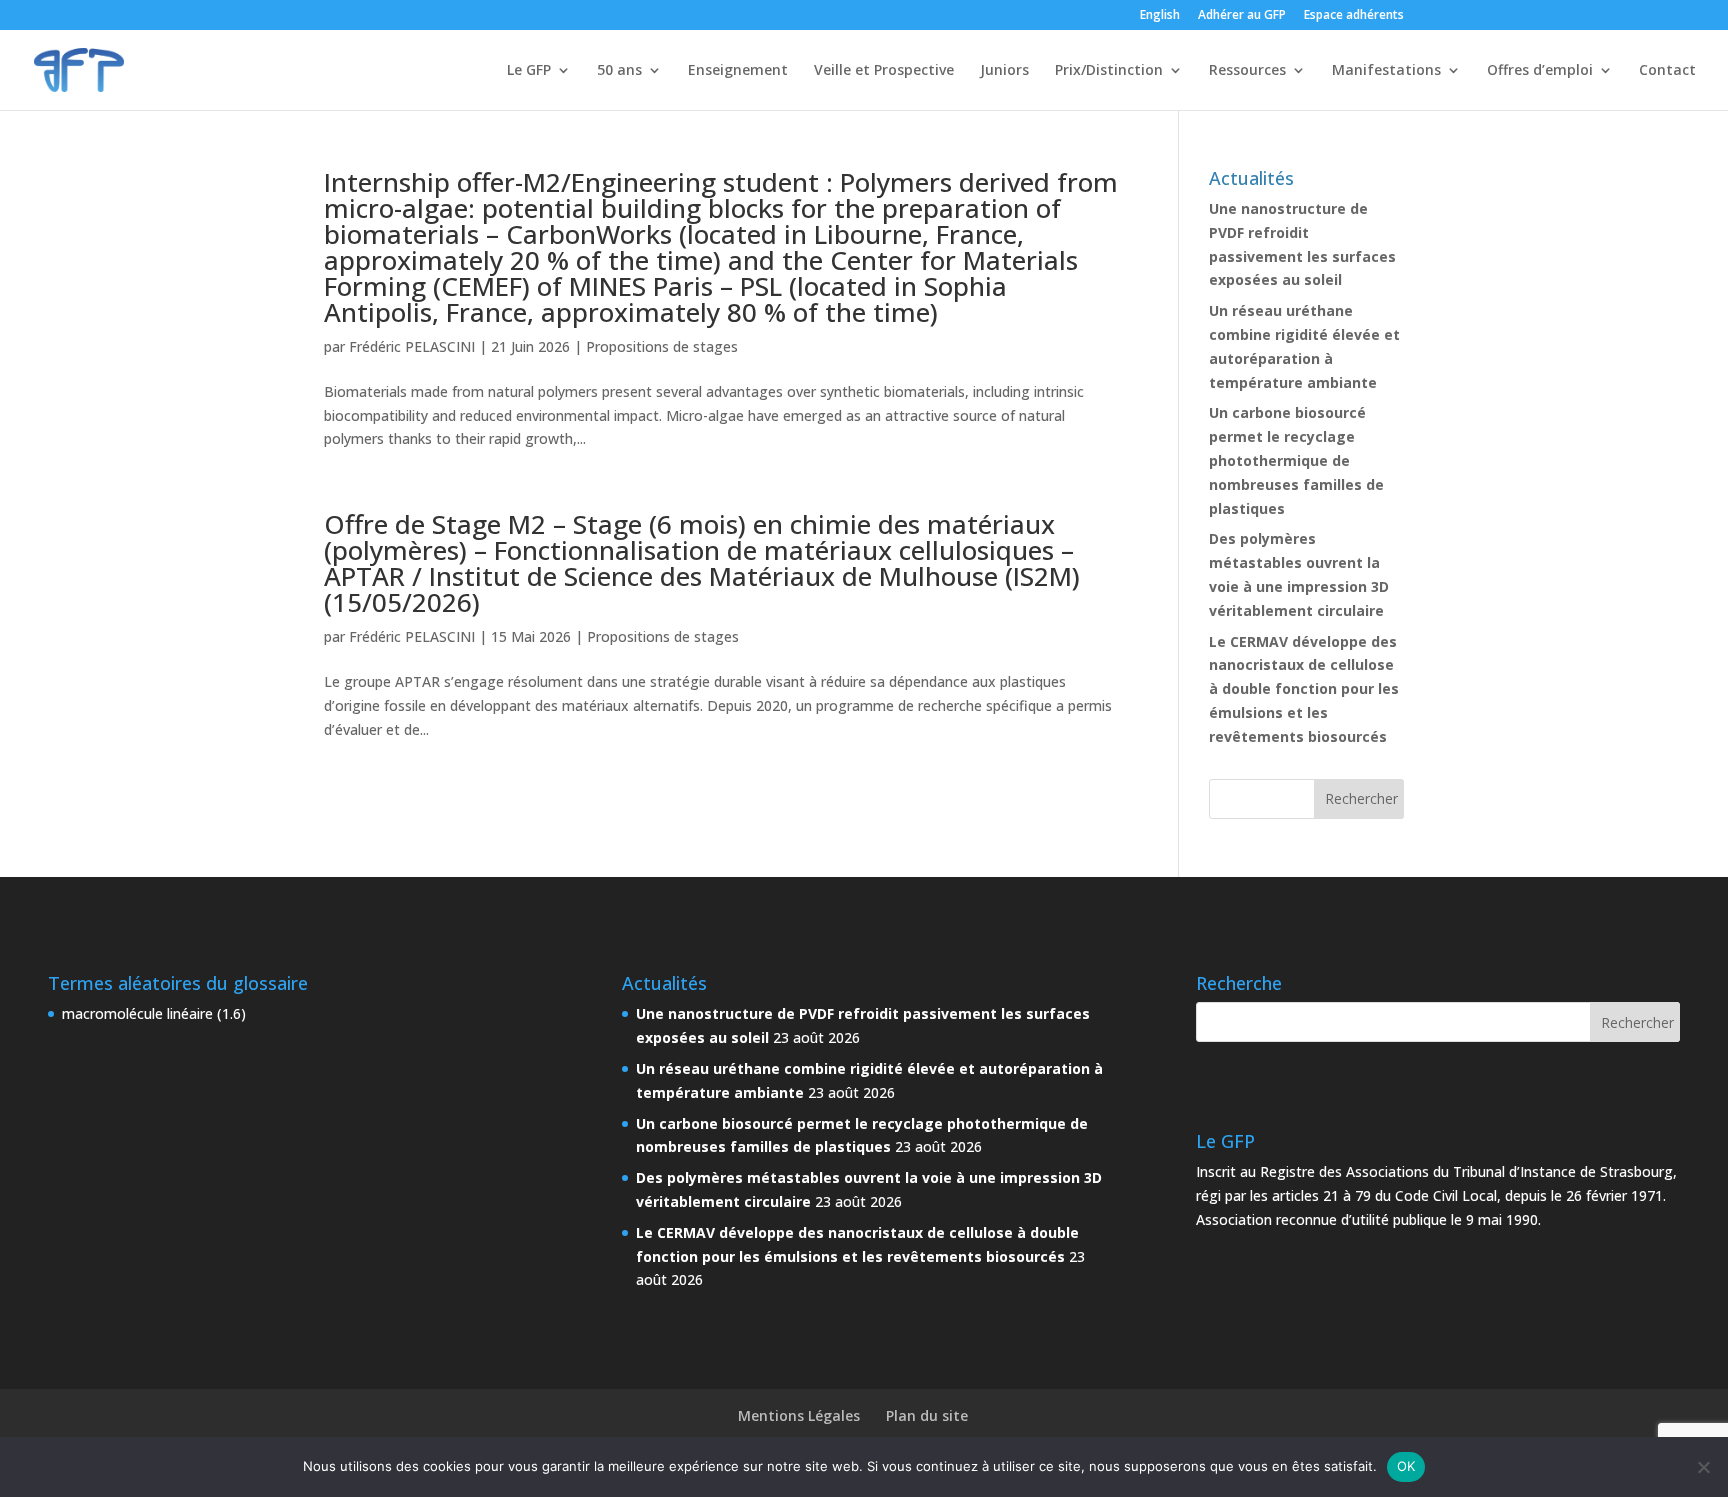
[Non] (1703, 1467)
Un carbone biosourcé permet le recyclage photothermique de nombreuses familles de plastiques (1296, 460)
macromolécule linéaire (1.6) (154, 1013)
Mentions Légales (799, 1415)
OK (1406, 1466)
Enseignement (738, 71)
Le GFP (529, 71)
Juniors (1004, 71)
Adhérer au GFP (1242, 16)
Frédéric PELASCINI (412, 346)
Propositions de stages (662, 346)
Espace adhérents (1354, 16)
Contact (1667, 71)
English (1160, 16)
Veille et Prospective (884, 71)
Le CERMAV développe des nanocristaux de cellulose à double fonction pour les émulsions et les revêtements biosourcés (1304, 689)
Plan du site (927, 1415)
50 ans (619, 71)
